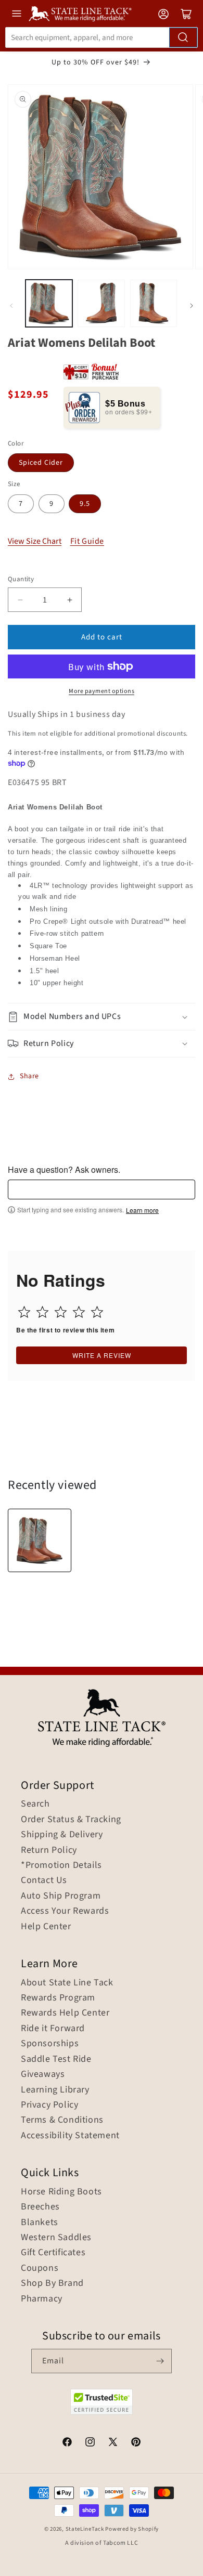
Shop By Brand (52, 2283)
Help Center (46, 1927)
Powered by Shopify (132, 2529)
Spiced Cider (41, 463)
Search (35, 1804)
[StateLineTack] (80, 14)
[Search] (183, 37)
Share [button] (29, 1076)
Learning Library (55, 2090)
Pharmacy (42, 2299)
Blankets (40, 2222)
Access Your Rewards (65, 1911)
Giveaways (43, 2074)
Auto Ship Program (61, 1896)
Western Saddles (56, 2238)
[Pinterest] (136, 2443)
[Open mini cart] (186, 14)
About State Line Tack (67, 1983)
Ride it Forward (53, 2029)
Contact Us (44, 1880)
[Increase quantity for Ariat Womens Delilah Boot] (69, 600)
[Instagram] (90, 2443)
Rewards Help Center (65, 2013)
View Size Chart (35, 541)
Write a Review (102, 1355)
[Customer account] (163, 14)
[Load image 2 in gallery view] (101, 303)
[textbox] (102, 1189)
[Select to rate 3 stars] (61, 1312)
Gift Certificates (53, 2253)
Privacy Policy (49, 2105)
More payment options (102, 691)
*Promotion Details (61, 1865)
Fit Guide (87, 541)
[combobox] (102, 37)
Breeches (40, 2207)
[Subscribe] (160, 2361)
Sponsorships (50, 2044)
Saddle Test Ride (56, 2059)
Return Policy (49, 1850)
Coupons (40, 2268)
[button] (102, 1017)
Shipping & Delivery (62, 1835)
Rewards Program (58, 1998)
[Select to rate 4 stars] (79, 1312)
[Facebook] (67, 2443)
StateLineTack (85, 2529)
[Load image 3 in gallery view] (154, 303)
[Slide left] (11, 306)
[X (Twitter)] (113, 2443)
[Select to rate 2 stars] (42, 1312)
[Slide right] (192, 306)
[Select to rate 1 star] (24, 1312)
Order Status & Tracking (71, 1820)
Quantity (21, 579)
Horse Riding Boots (61, 2192)
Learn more (142, 1210)
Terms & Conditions (62, 2120)
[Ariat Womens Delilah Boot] (40, 1540)
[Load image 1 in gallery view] (49, 303)
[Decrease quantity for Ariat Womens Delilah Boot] (20, 600)
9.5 (85, 504)
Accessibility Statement (70, 2136)
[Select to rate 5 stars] (97, 1312)
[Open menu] (17, 14)
